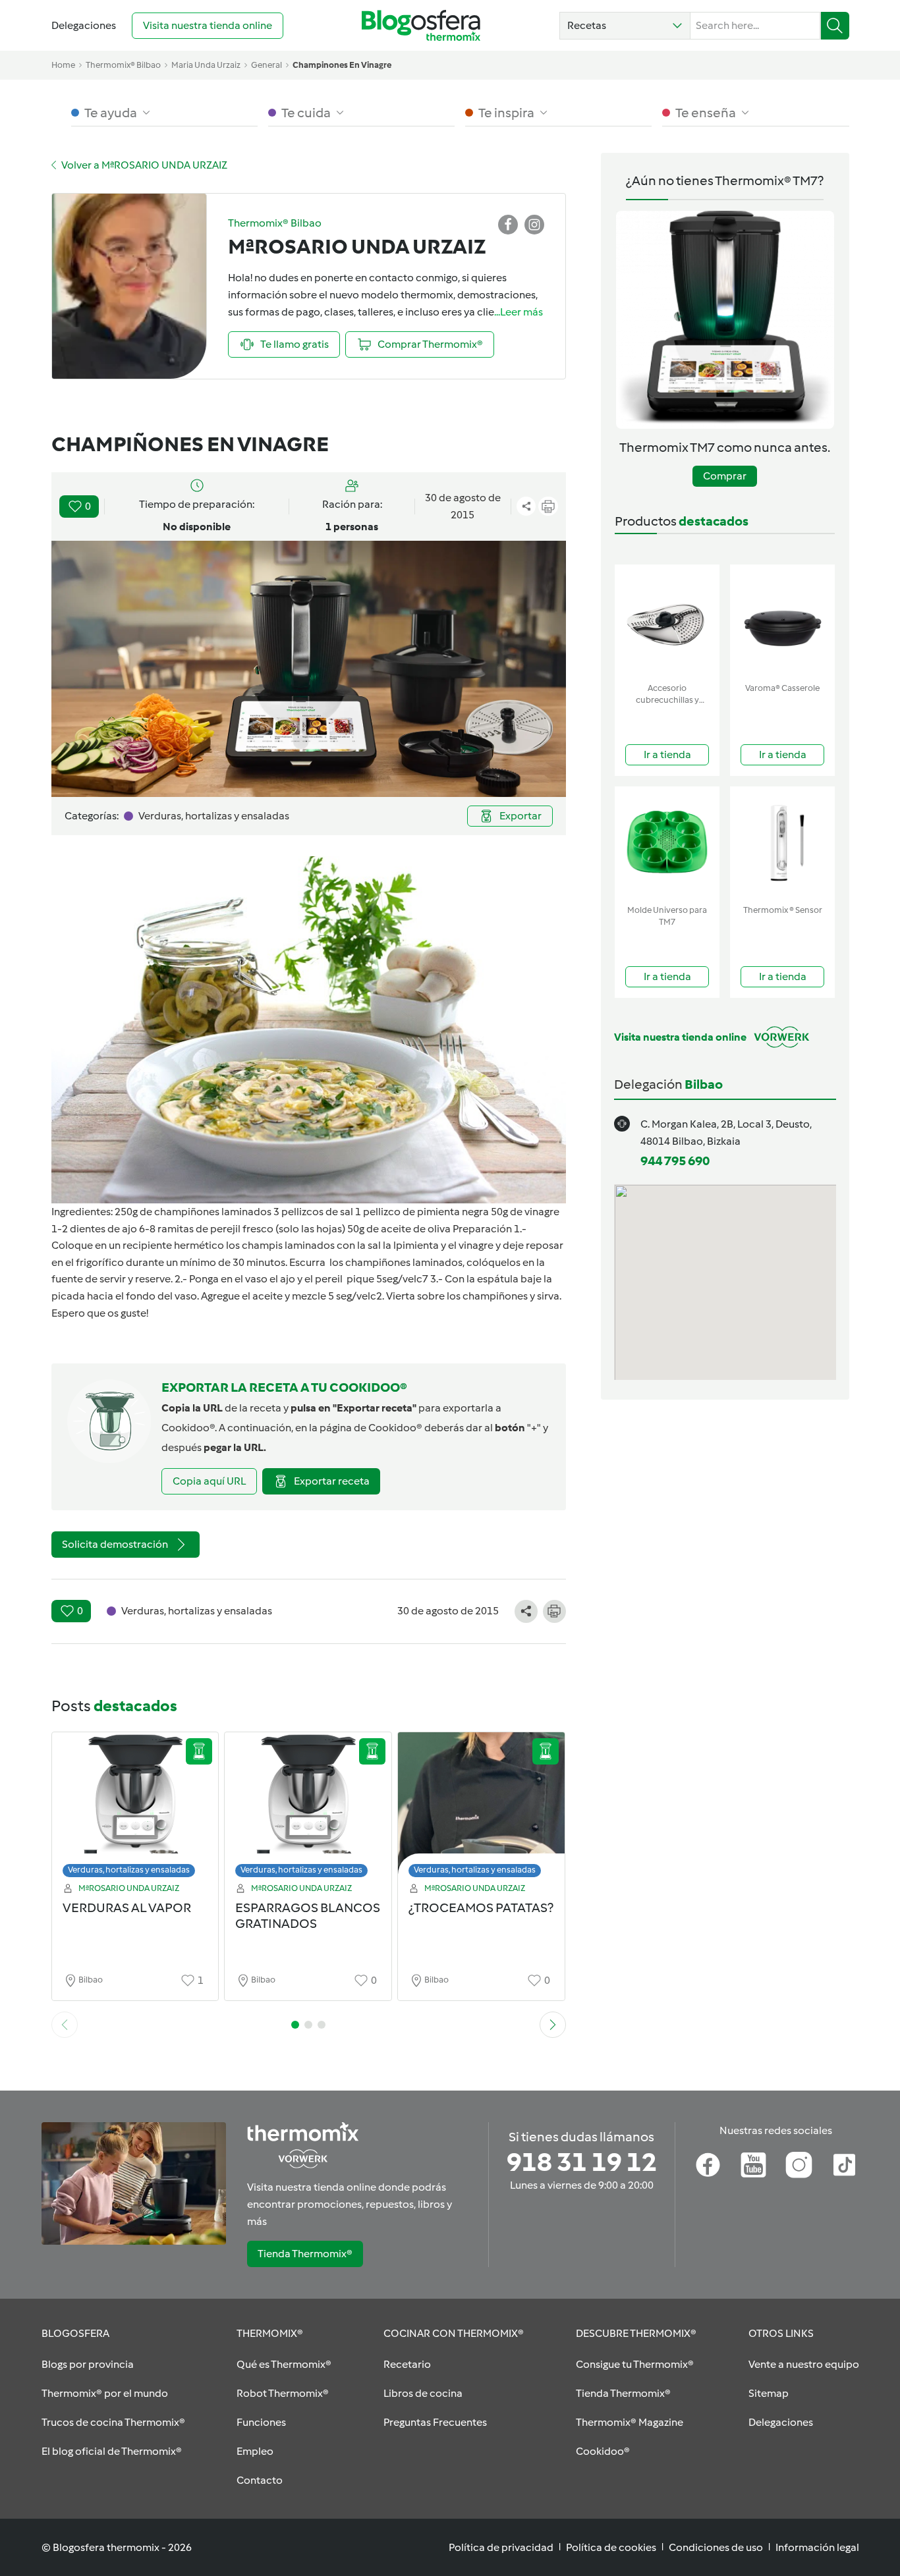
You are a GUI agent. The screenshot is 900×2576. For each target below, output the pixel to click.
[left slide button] (65, 2025)
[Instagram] (799, 2165)
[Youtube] (753, 2165)
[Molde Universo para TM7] (667, 843)
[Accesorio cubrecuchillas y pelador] (667, 621)
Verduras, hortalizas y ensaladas (129, 1870)
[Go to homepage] (421, 25)
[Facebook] (708, 2165)
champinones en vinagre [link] (342, 65)
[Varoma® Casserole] (782, 621)
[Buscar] (835, 26)
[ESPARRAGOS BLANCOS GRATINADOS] (308, 1808)
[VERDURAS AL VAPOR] (135, 1808)
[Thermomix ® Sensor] (782, 843)
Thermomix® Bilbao (123, 65)
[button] (625, 26)
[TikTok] (844, 2165)
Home (63, 65)
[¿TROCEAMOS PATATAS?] (481, 1808)
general (267, 65)
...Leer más (519, 312)
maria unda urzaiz (206, 65)
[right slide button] (553, 2025)
